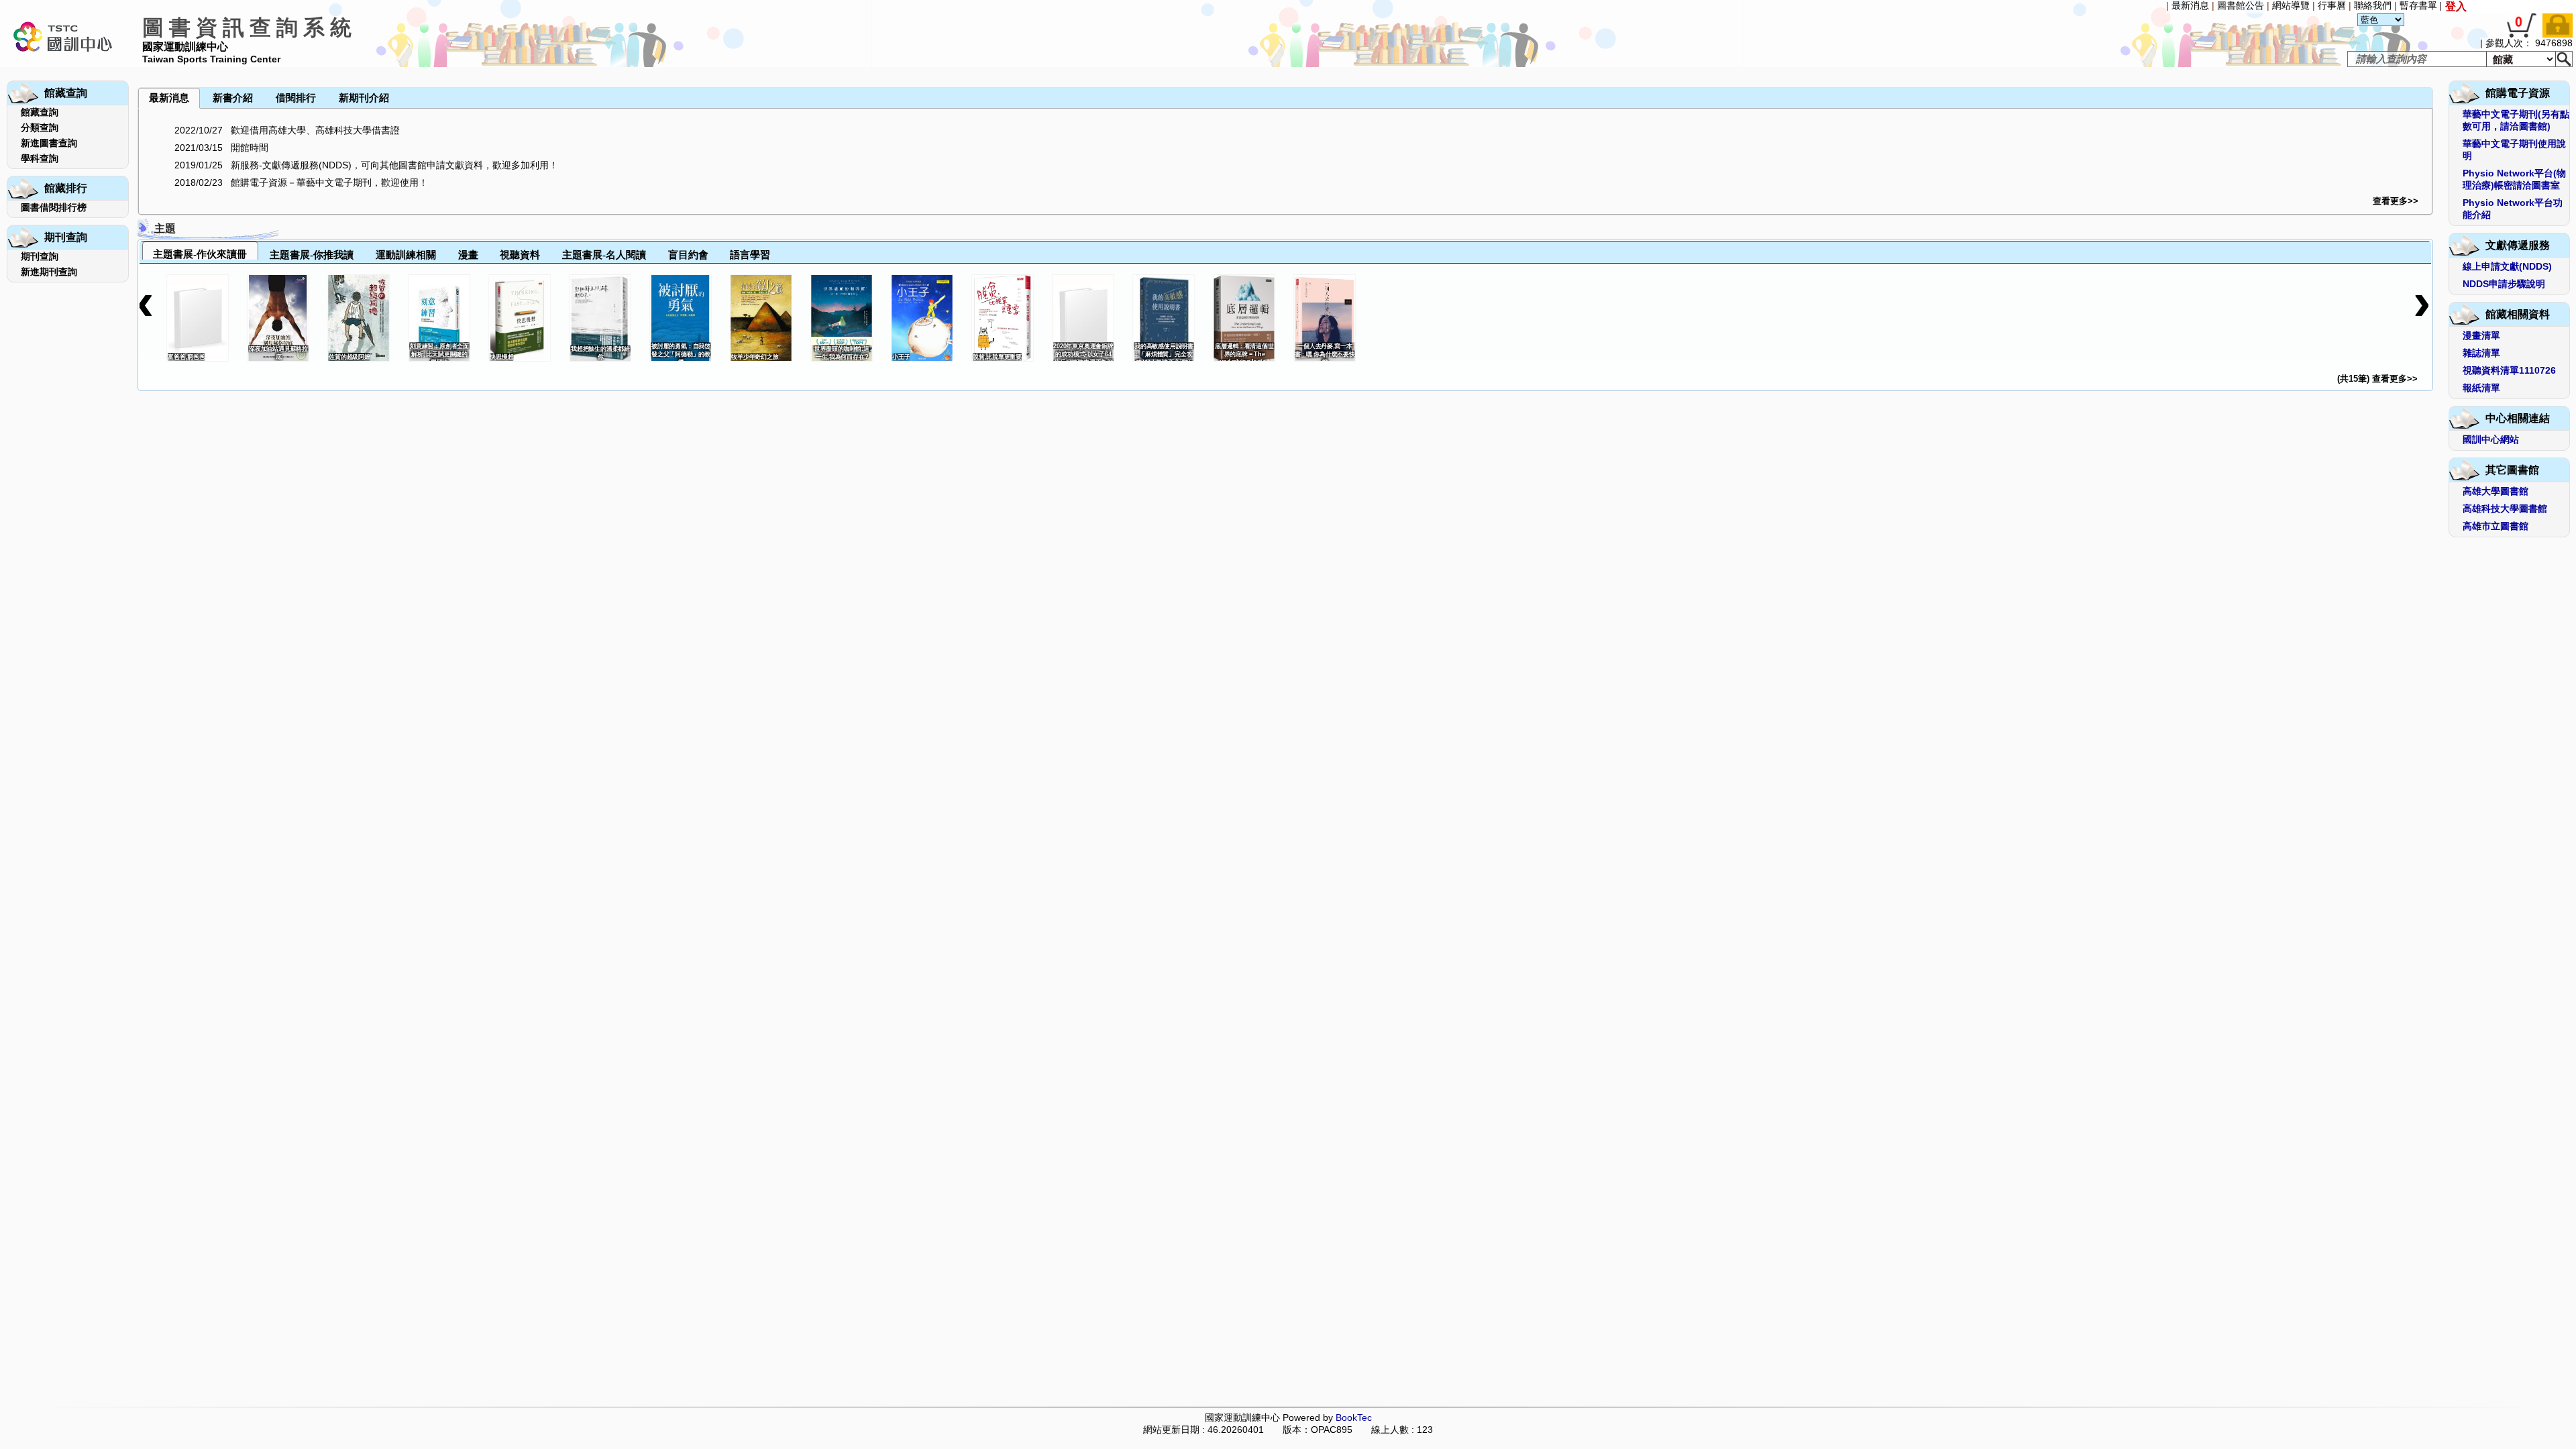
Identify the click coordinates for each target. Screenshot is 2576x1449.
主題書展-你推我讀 (312, 255)
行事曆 (2332, 5)
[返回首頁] (62, 64)
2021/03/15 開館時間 (221, 148)
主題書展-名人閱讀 (604, 255)
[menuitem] (139, 68)
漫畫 (468, 255)
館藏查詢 (40, 112)
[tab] (200, 251)
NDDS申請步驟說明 (2504, 284)
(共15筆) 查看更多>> (2377, 379)
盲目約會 (688, 255)
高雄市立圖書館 (2495, 526)
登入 (2456, 6)
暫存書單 (2418, 5)
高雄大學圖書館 (2495, 491)
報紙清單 (2481, 388)
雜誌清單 (2481, 353)
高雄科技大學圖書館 (2505, 508)
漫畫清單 (2481, 335)
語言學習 (750, 255)
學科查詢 (40, 158)
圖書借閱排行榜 (54, 207)
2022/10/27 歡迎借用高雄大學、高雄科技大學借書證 (287, 130)
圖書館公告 (2241, 5)
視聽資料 (520, 255)
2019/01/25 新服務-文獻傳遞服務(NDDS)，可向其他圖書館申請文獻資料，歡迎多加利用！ (366, 165)
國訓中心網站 (2491, 439)
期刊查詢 (40, 256)
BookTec (1354, 1417)
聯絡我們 (2373, 5)
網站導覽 (2291, 5)
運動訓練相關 (406, 255)
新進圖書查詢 (49, 143)
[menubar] (167, 68)
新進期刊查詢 (49, 272)
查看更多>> (2396, 201)
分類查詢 (40, 127)
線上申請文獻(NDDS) (2507, 266)
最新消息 (2190, 5)
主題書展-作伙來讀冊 (200, 254)
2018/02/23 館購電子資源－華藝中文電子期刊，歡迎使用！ (301, 182)
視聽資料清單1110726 (2509, 370)
